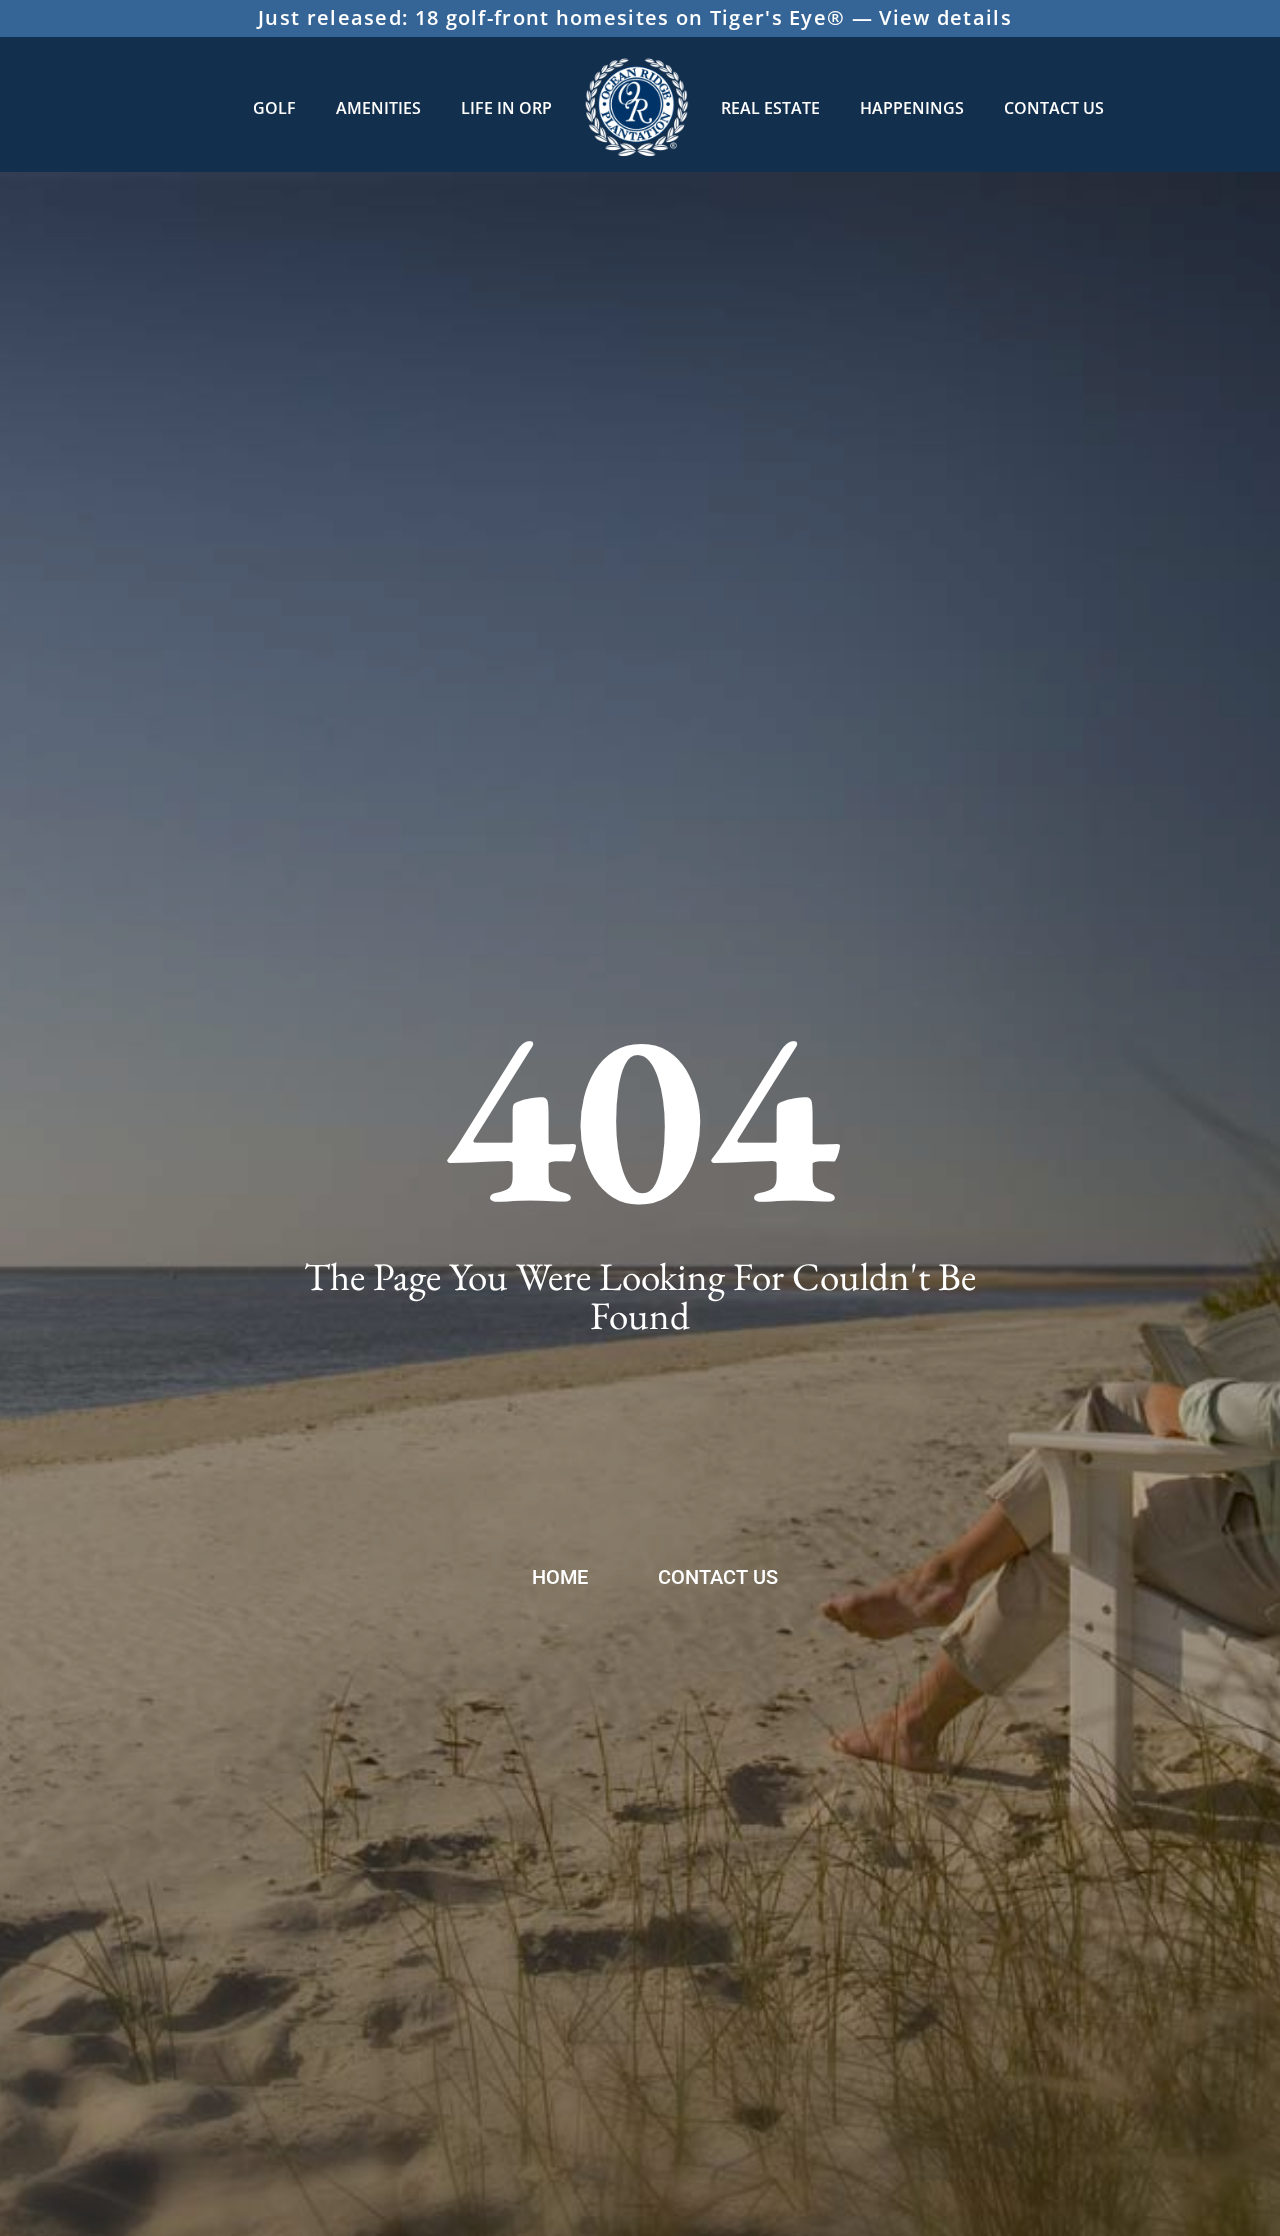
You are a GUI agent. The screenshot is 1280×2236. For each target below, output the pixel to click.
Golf (274, 108)
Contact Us (1054, 108)
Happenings (912, 108)
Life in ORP (506, 108)
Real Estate (770, 108)
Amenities (378, 108)
